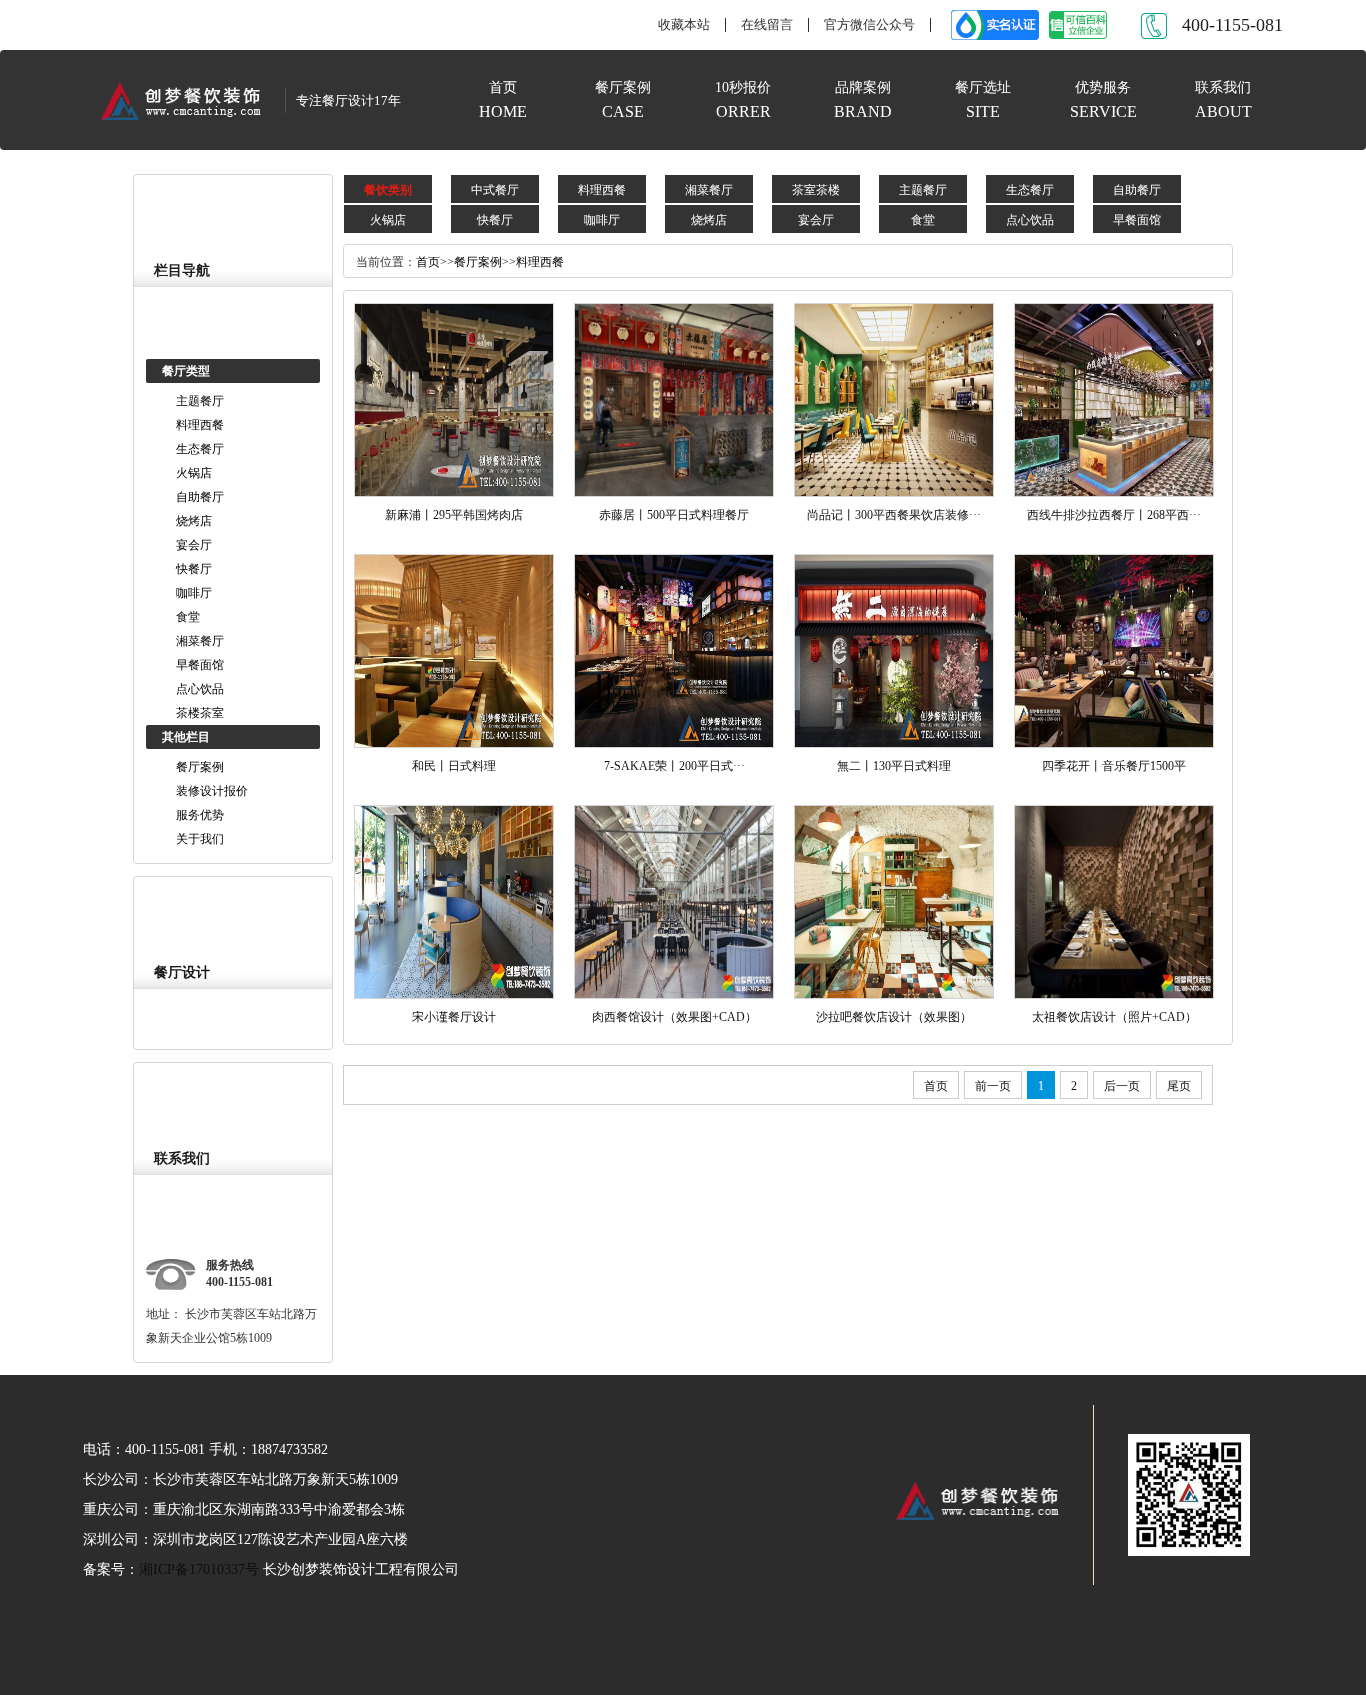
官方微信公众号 (869, 24)
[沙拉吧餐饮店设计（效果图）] (894, 901)
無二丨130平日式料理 (894, 766)
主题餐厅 (200, 401)
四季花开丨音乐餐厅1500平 (1114, 766)
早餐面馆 (200, 665)
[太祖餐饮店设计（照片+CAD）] (1114, 901)
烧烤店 (194, 521)
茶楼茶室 (200, 713)
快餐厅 (194, 569)
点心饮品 (200, 689)
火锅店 (194, 473)
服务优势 (200, 815)
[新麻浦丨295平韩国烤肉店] (454, 399)
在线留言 (767, 24)
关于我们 (200, 839)
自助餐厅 (200, 497)
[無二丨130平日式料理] (894, 650)
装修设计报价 (212, 791)
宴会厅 (194, 545)
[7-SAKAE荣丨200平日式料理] (674, 650)
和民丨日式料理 (454, 766)
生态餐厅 (200, 449)
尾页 (1179, 1086)
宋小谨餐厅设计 (454, 1017)
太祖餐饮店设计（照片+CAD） (1114, 1017)
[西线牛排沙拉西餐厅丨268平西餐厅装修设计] (1114, 399)
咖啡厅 (194, 593)
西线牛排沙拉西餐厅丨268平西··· (1114, 515)
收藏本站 (684, 24)
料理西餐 (200, 425)
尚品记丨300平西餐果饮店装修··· (894, 515)
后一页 (1122, 1086)
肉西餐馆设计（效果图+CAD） (674, 1017)
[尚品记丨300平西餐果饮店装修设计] (894, 399)
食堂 (188, 617)
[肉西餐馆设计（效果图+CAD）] (674, 901)
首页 (428, 262)
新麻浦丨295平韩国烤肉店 (454, 515)
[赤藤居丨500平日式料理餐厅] (674, 399)
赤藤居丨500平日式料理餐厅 (674, 515)
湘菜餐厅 (200, 641)
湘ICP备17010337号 (201, 1569)
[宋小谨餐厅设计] (454, 901)
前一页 (993, 1086)
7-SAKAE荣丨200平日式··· (674, 766)
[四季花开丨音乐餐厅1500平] (1114, 650)
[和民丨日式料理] (454, 650)
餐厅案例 (200, 767)
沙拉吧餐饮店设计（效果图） (894, 1017)
